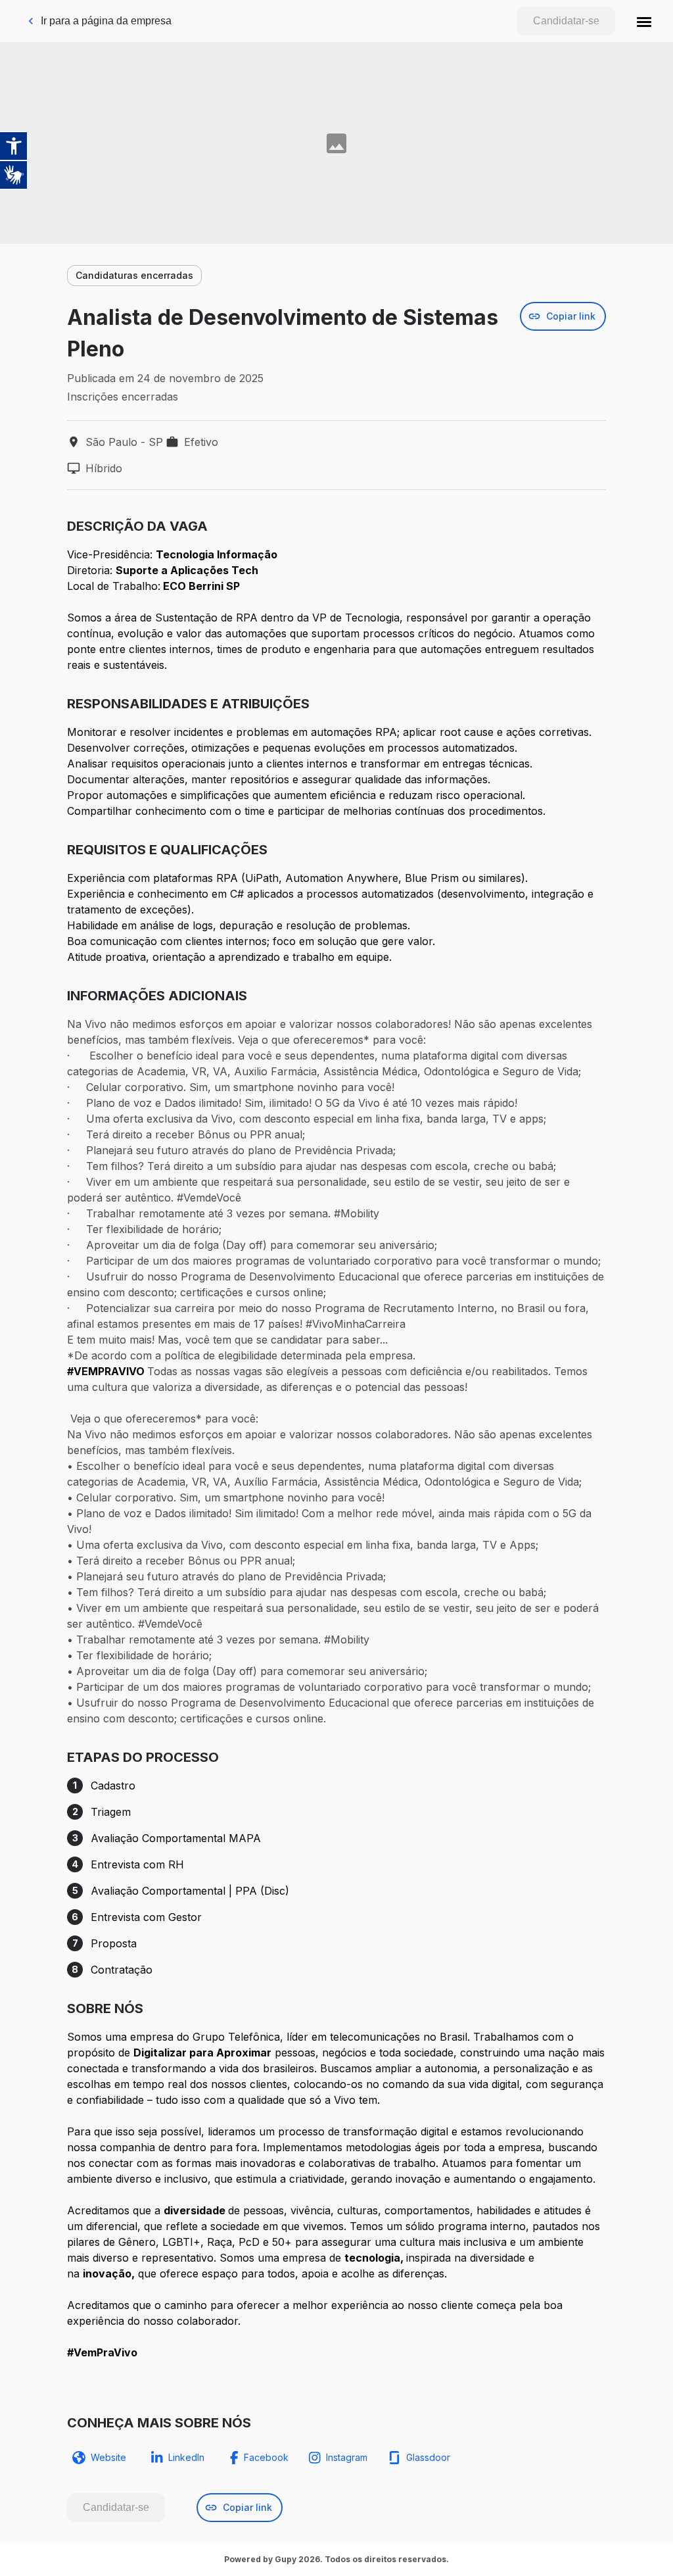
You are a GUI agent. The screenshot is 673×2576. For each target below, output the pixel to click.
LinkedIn (186, 2457)
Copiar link (571, 316)
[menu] (644, 21)
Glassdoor (428, 2457)
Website (108, 2457)
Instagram (347, 2457)
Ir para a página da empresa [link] (106, 21)
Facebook (266, 2457)
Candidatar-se (566, 21)
